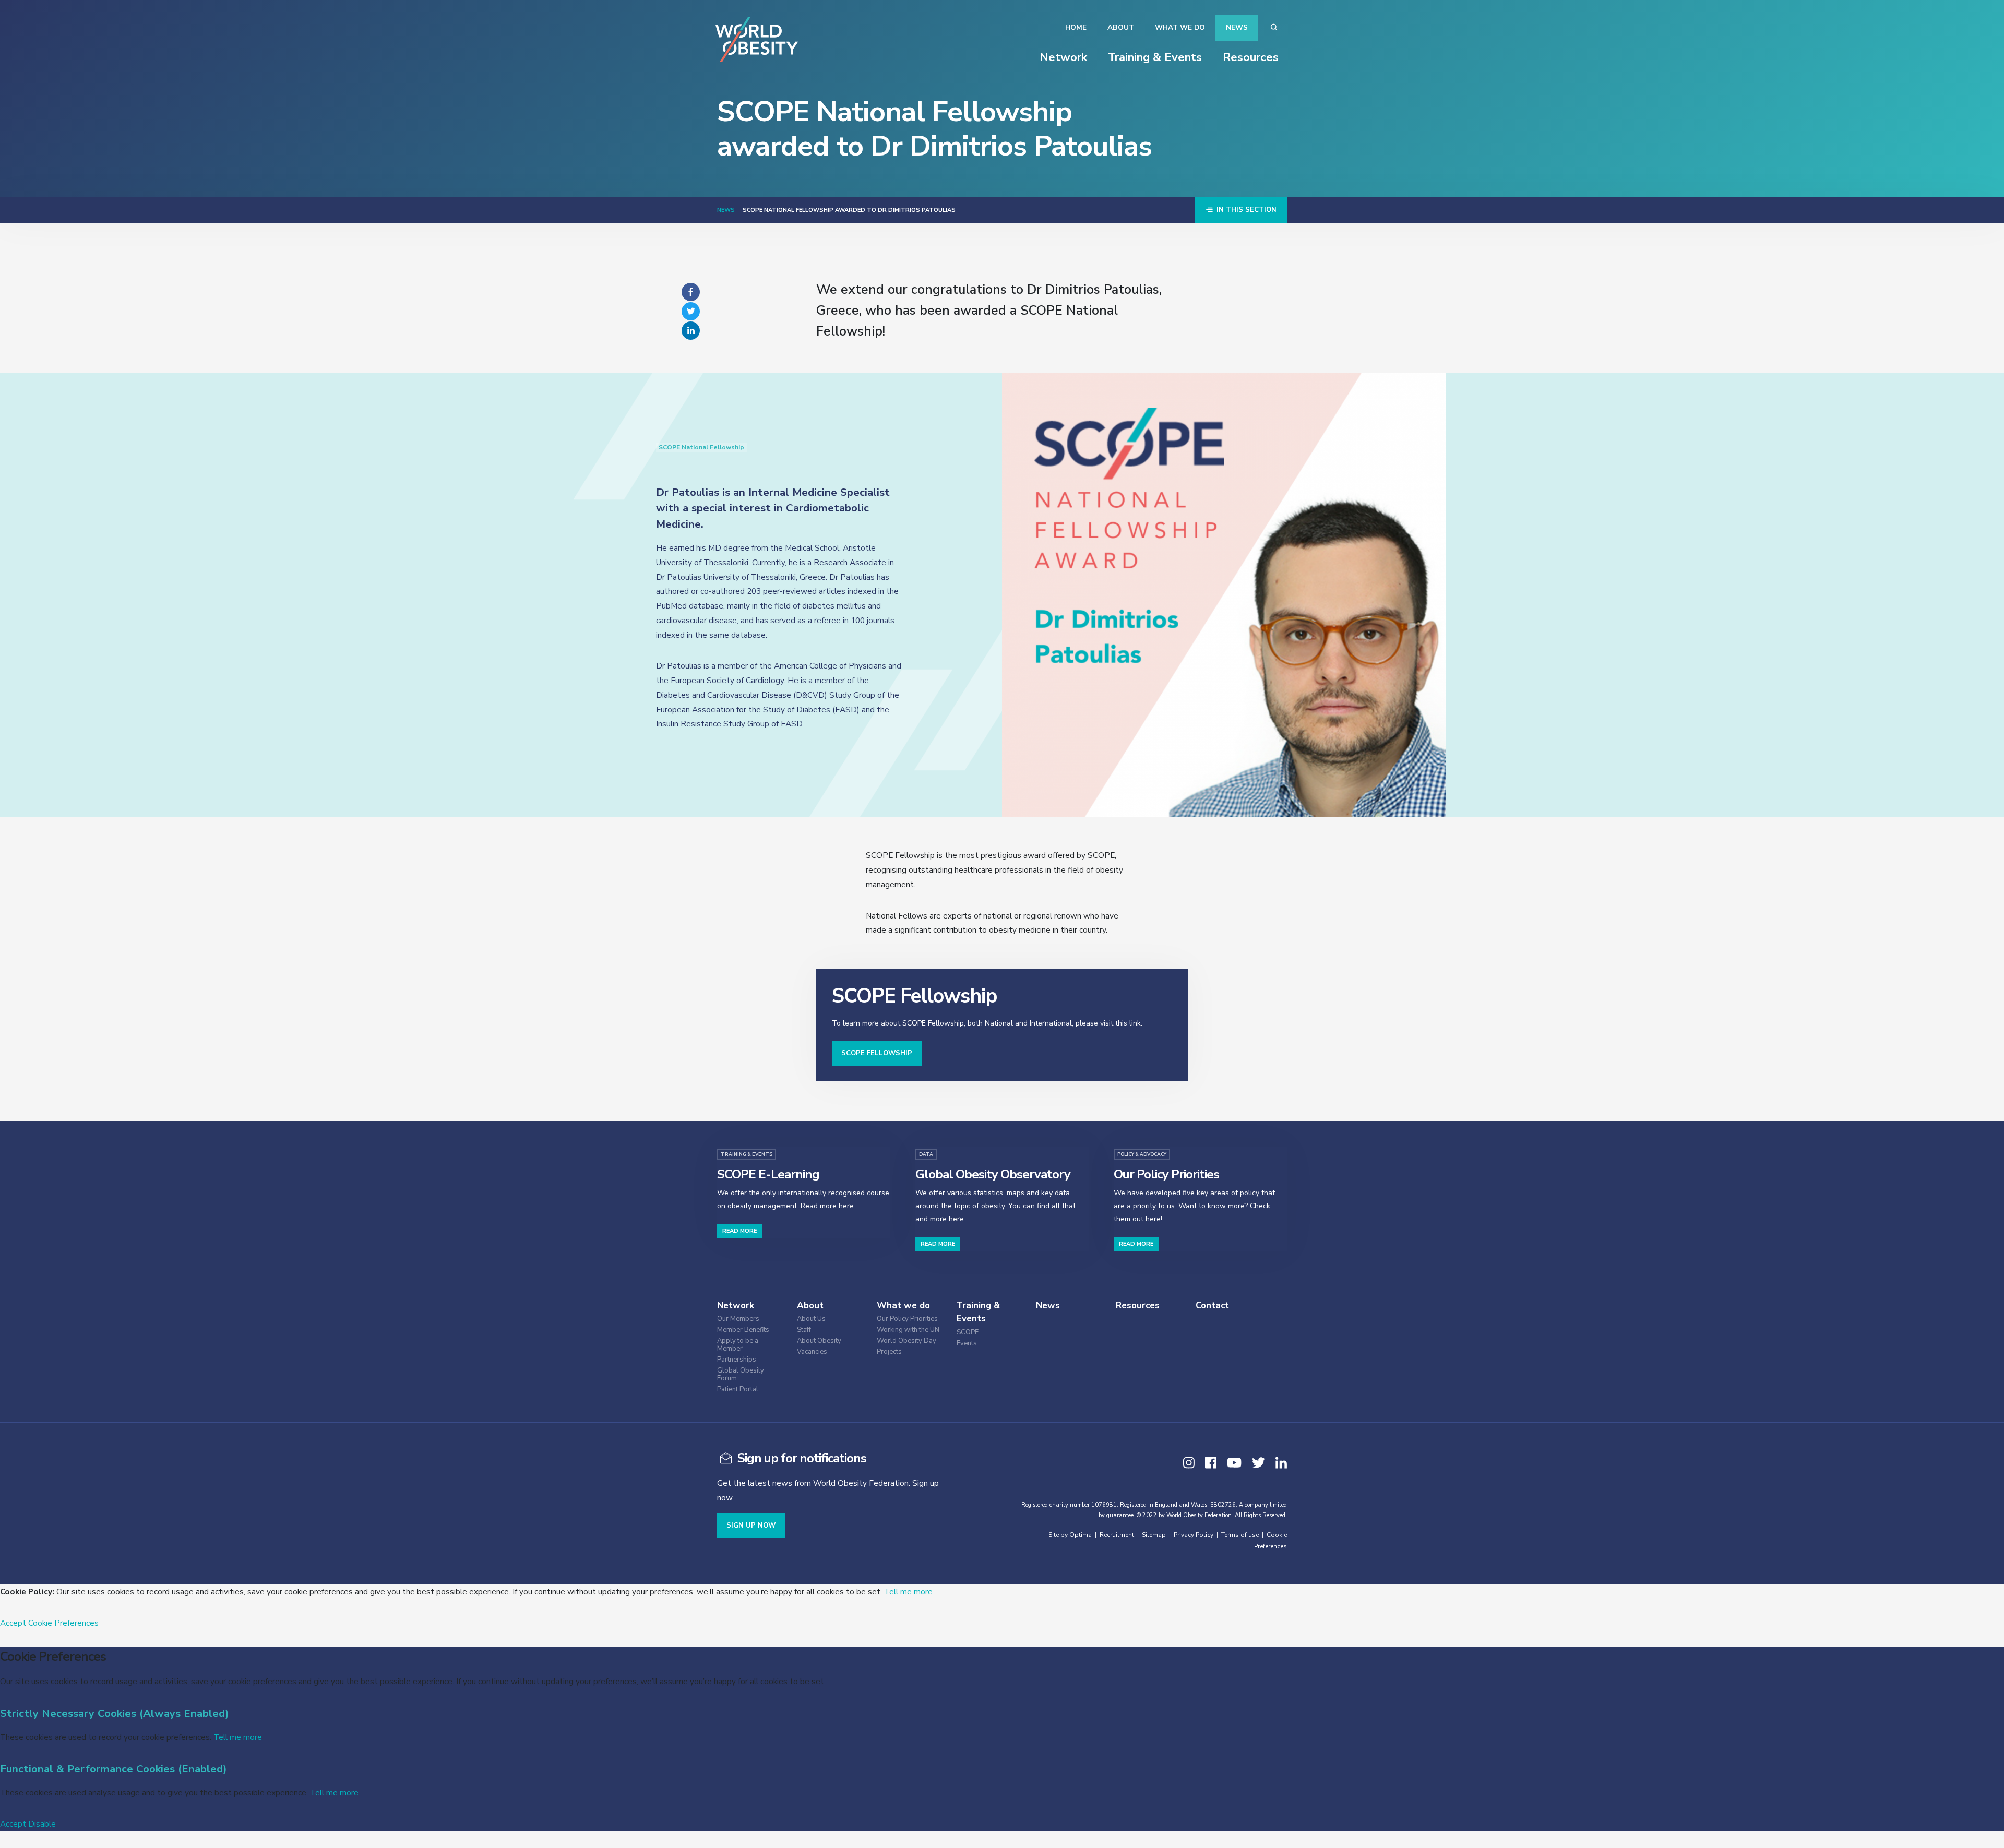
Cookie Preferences (63, 1623)
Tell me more (908, 1591)
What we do (1180, 27)
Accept (13, 1623)
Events (967, 1344)
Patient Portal (738, 1390)
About (1121, 27)
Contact (1212, 1305)
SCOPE (968, 1333)
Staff (804, 1330)
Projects (889, 1352)
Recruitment (1117, 1535)
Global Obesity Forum (741, 1375)
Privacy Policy (1194, 1535)
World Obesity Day (906, 1341)
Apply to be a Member (738, 1345)
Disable (42, 1824)
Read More (739, 1231)
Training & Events (1155, 57)
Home (1076, 27)
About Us (811, 1319)
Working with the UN (908, 1330)
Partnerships (737, 1360)
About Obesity (819, 1341)
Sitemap (1154, 1535)
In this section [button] (1245, 210)
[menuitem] (754, 1318)
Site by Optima (1070, 1535)
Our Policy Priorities (907, 1319)
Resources (1251, 57)
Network (1063, 57)
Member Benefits (743, 1330)
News (1237, 27)
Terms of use (1240, 1535)
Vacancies (812, 1352)
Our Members (738, 1319)
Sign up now (751, 1525)
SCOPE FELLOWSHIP (877, 1053)
